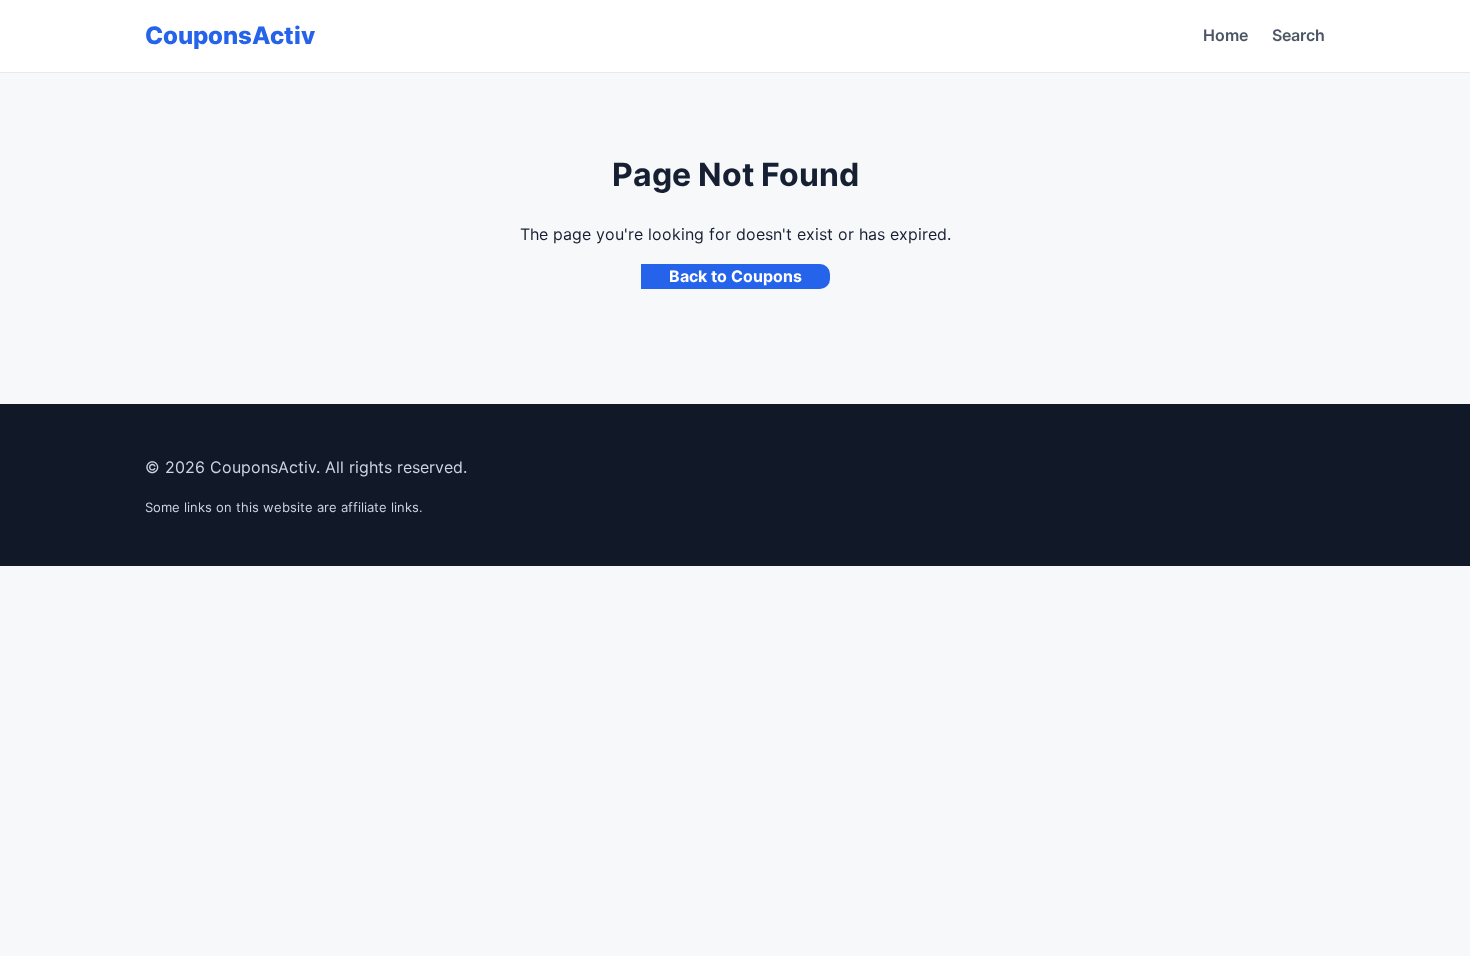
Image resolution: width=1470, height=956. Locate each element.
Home (1225, 35)
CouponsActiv (230, 35)
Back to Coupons (735, 276)
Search (1298, 35)
